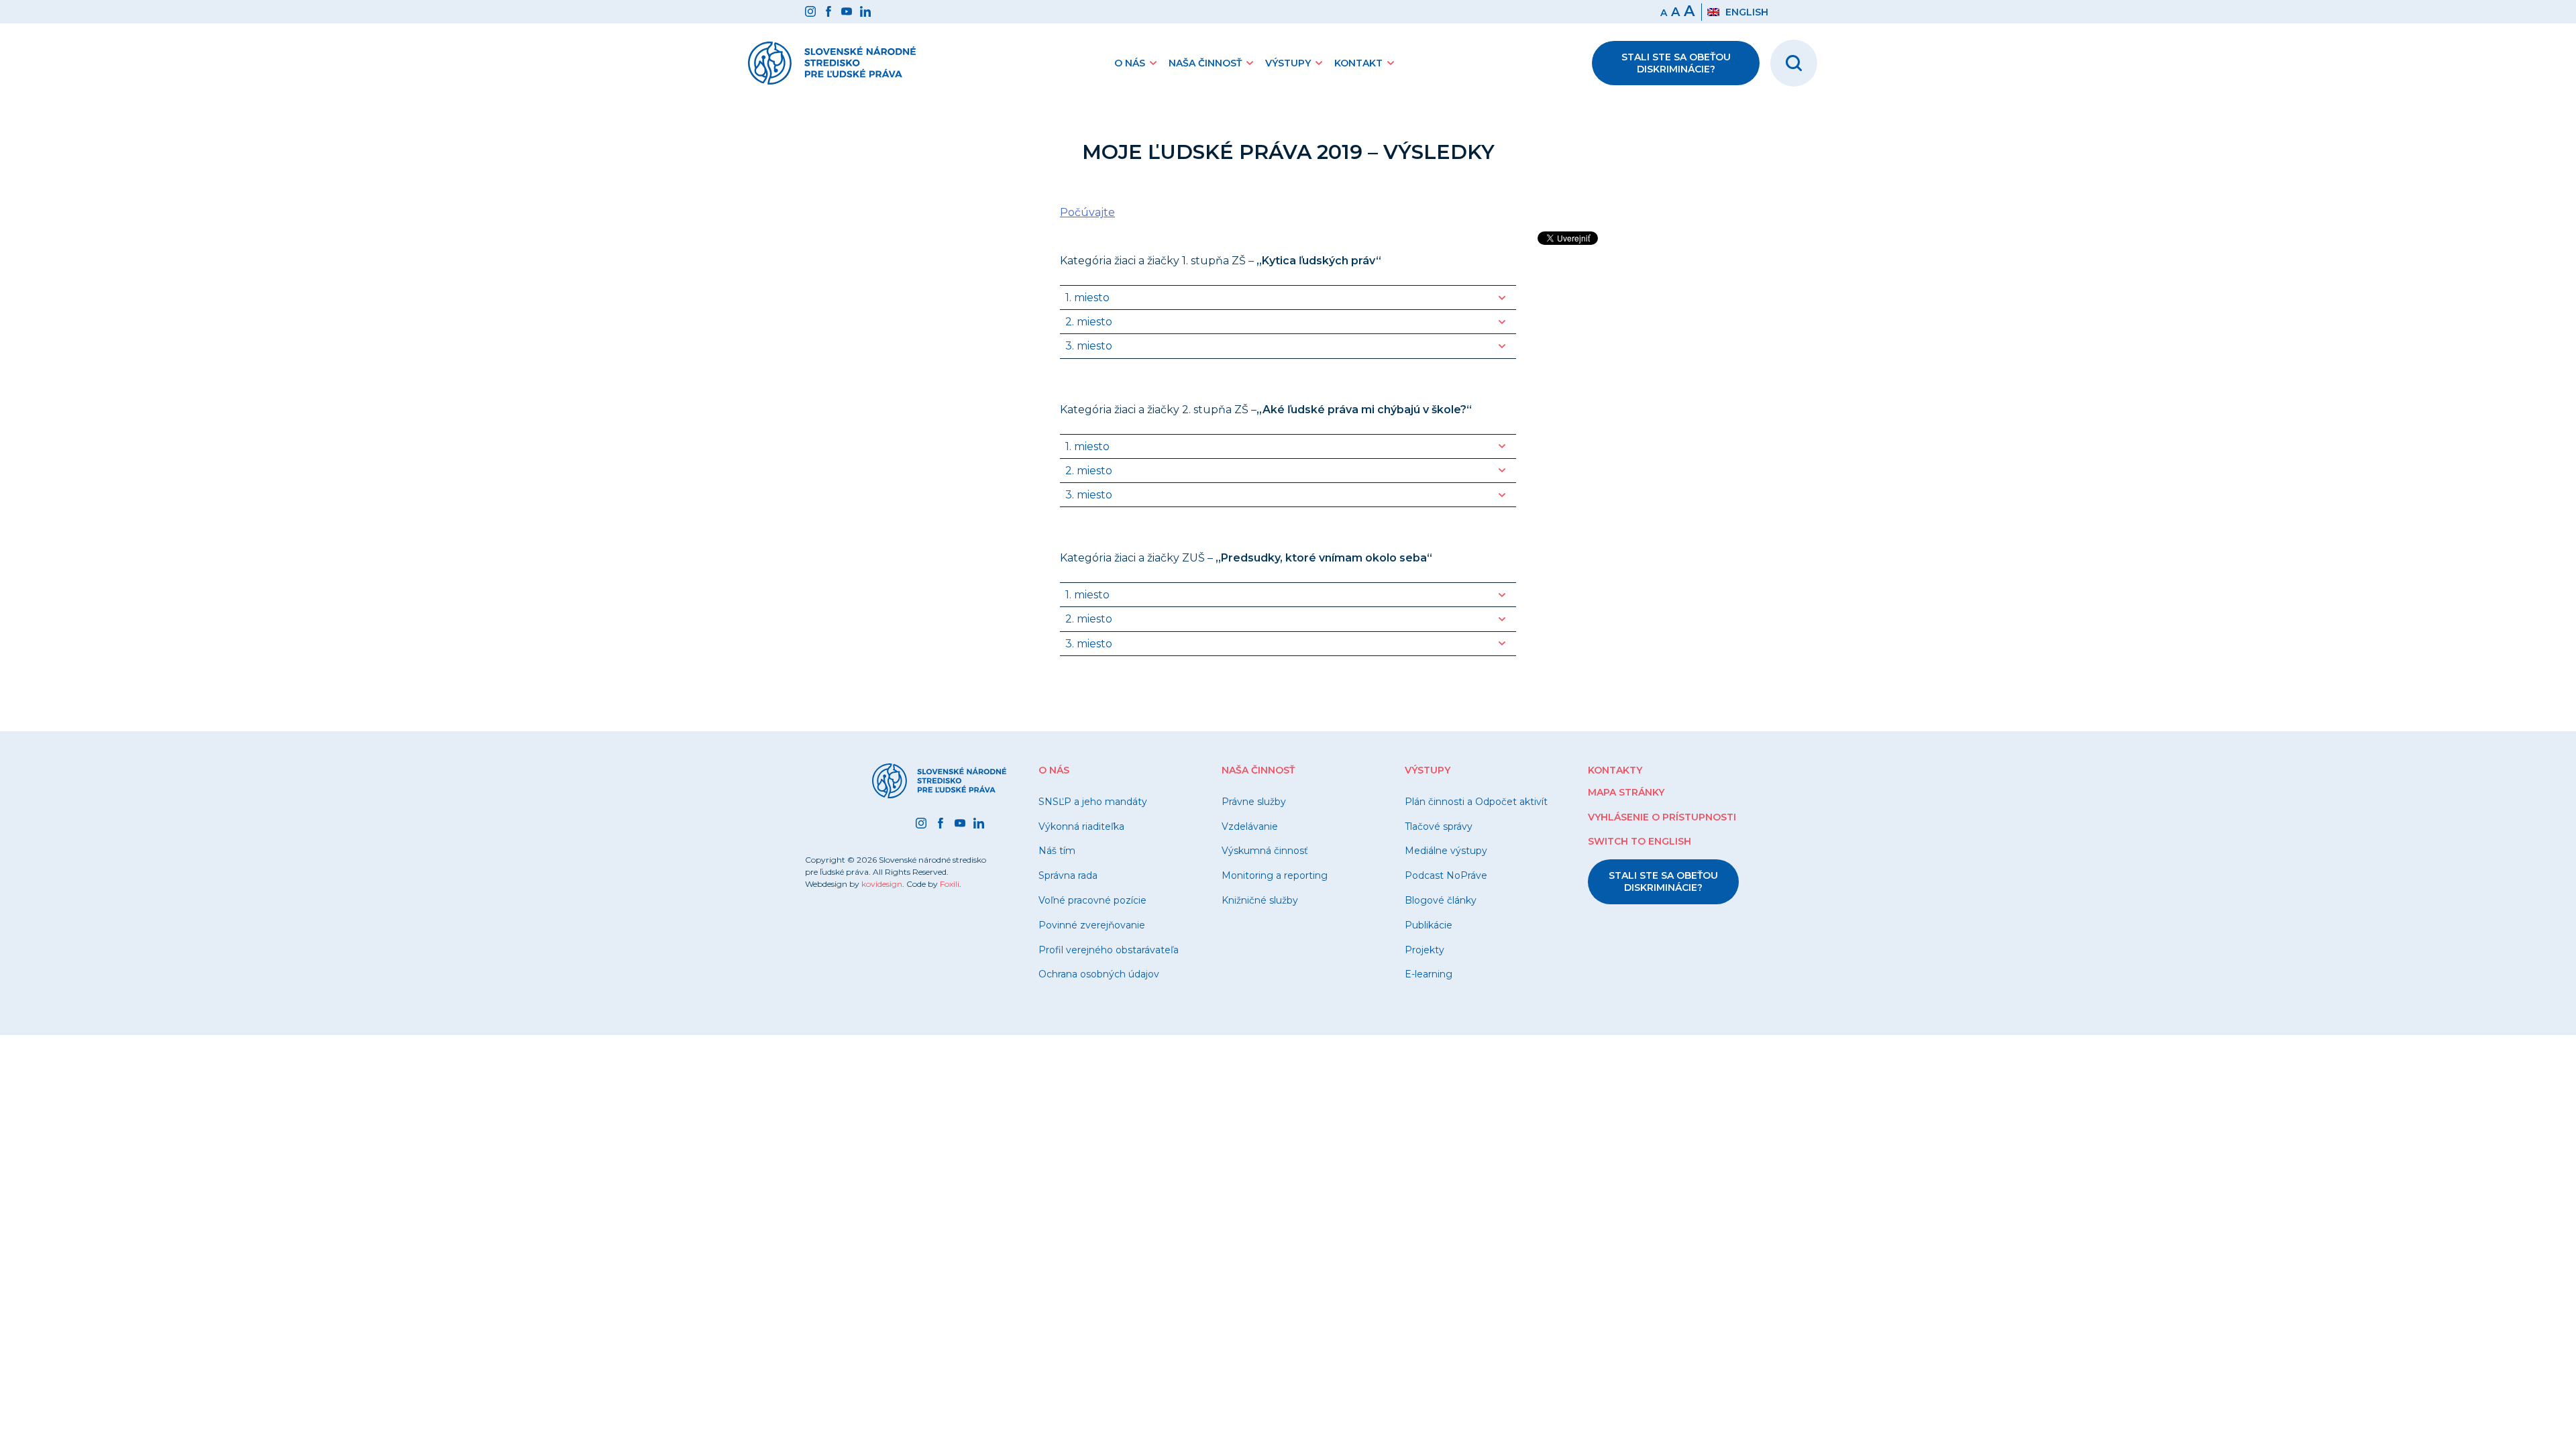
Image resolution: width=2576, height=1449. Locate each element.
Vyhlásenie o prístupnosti (1662, 817)
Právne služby (1254, 802)
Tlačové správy (1439, 826)
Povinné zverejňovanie (1092, 925)
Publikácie (1429, 925)
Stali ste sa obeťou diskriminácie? (1676, 63)
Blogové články (1441, 900)
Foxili (950, 884)
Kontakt (1358, 63)
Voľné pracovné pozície (1092, 900)
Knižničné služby (1260, 900)
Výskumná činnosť (1265, 851)
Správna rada (1068, 875)
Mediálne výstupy (1446, 851)
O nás (1130, 63)
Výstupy (1288, 63)
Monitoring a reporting (1275, 875)
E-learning (1429, 974)
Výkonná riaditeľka (1081, 826)
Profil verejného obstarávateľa (1109, 950)
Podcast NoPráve (1446, 875)
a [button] (1675, 12)
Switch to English (1640, 841)
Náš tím (1057, 851)
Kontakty (1615, 770)
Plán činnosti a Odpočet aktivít (1476, 802)
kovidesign (882, 884)
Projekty (1425, 950)
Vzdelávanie (1250, 826)
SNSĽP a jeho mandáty (1093, 802)
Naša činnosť (1205, 63)
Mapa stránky (1626, 792)
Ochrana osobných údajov (1099, 974)
